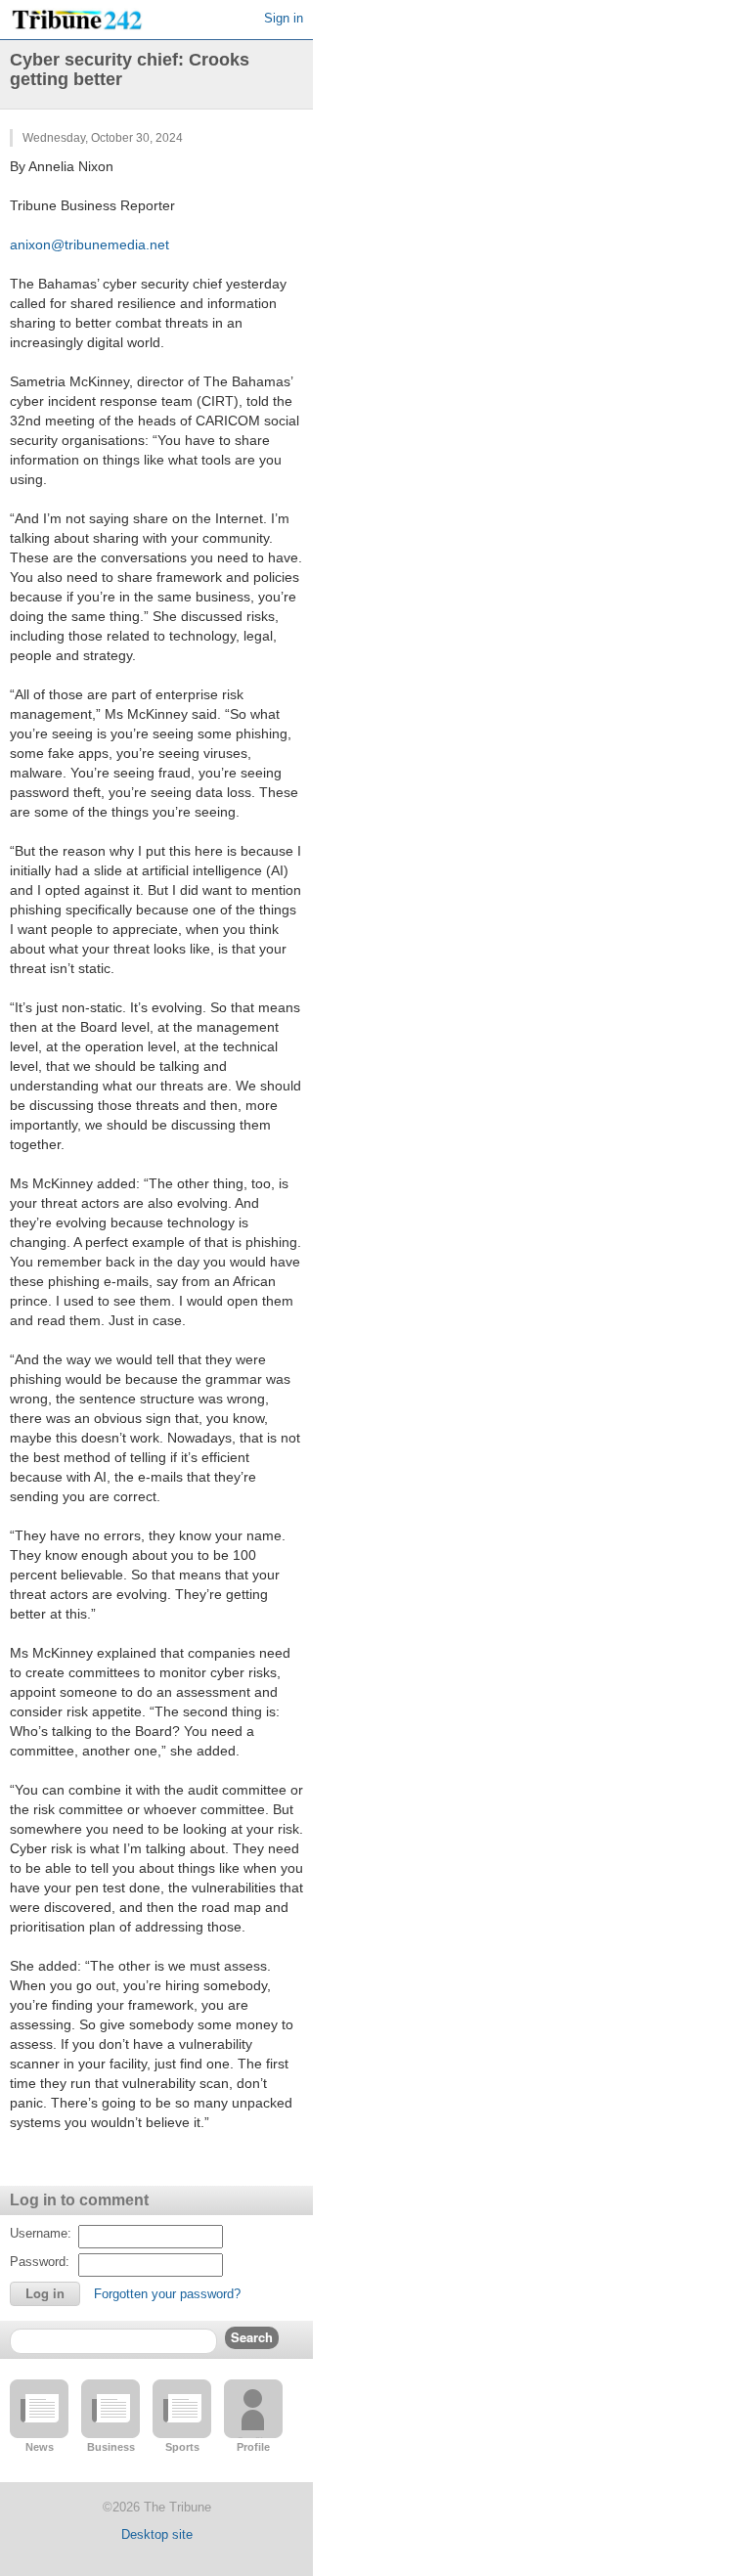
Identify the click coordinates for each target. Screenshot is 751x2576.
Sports (182, 2447)
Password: (40, 2262)
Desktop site (157, 2534)
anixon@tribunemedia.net (89, 244)
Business (111, 2447)
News (40, 2447)
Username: (41, 2233)
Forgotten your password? (167, 2294)
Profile (253, 2447)
